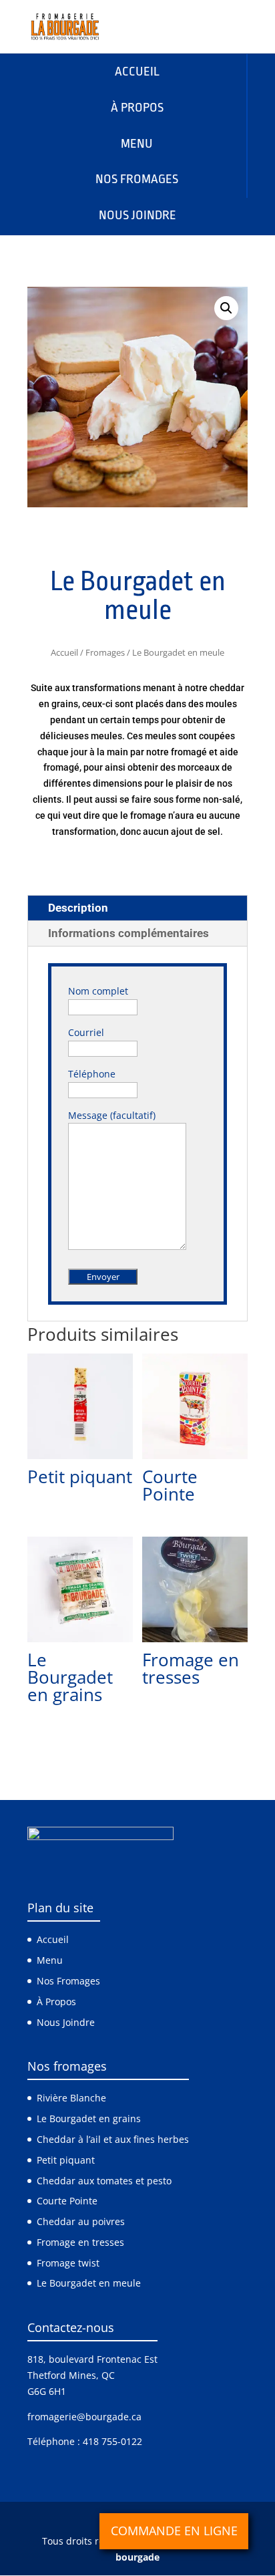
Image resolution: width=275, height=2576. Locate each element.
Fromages (105, 652)
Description (78, 908)
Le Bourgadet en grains (89, 2118)
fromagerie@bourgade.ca (84, 2417)
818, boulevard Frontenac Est (92, 2360)
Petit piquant (66, 2160)
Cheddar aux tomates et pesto (104, 2181)
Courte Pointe (67, 2201)
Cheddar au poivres (81, 2221)
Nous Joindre (66, 2022)
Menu (50, 1961)
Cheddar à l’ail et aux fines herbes (113, 2139)
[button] (226, 308)
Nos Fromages (68, 1981)
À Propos (56, 2002)
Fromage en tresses (80, 2242)
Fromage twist (68, 2263)
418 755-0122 (112, 2442)
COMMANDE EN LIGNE (174, 2531)
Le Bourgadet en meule (89, 2284)
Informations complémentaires (128, 933)
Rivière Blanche (71, 2098)
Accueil (64, 652)
